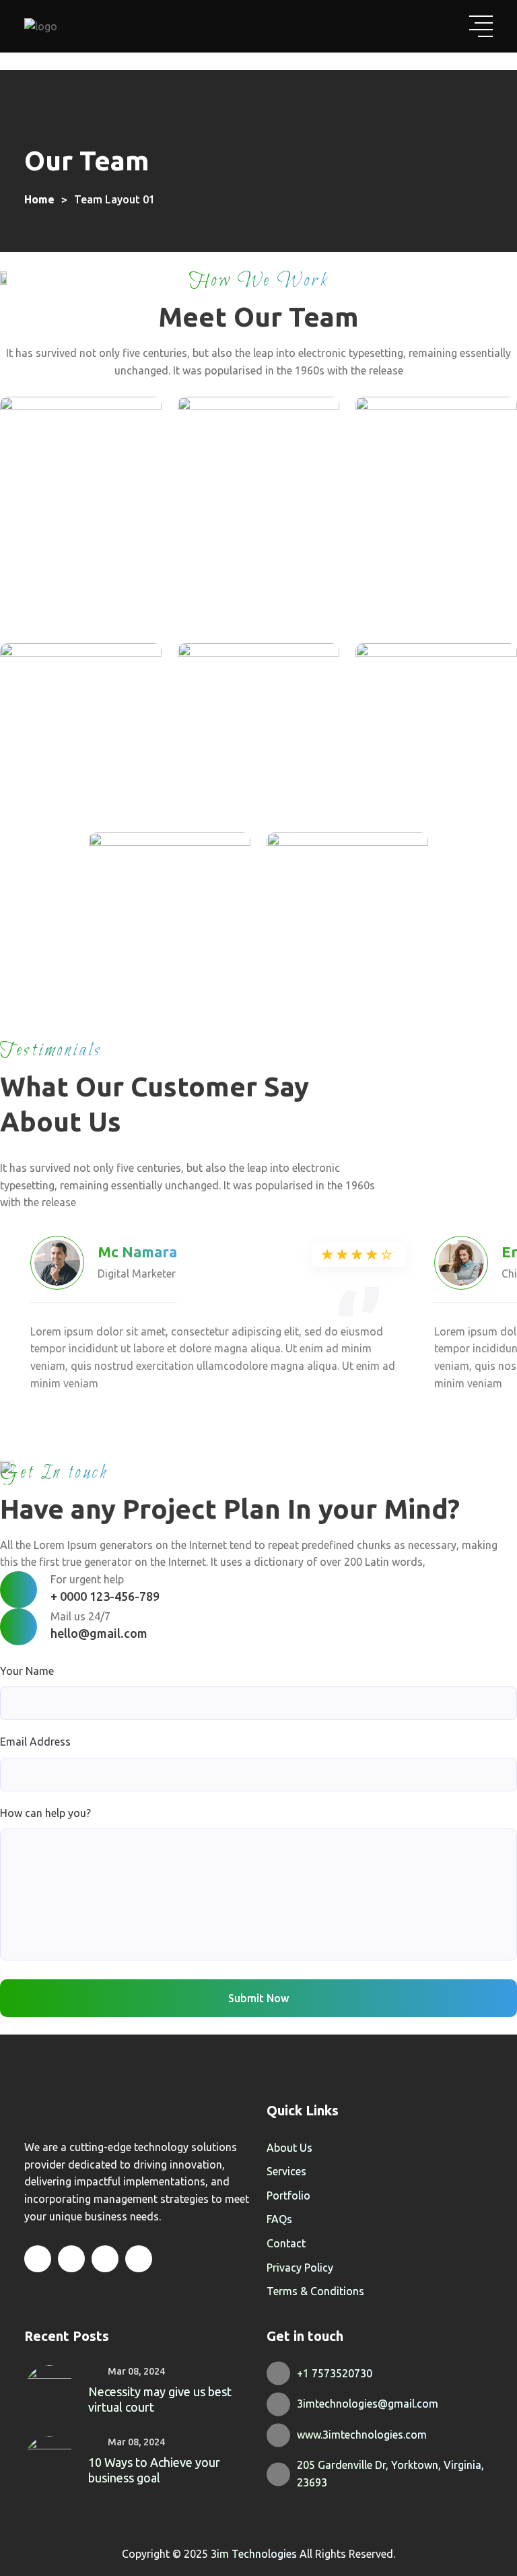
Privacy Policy (300, 2268)
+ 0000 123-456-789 (105, 1596)
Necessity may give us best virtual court (160, 2399)
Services (286, 2171)
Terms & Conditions (315, 2291)
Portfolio (288, 2195)
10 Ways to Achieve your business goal (154, 2470)
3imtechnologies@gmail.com (368, 2404)
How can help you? (45, 1813)
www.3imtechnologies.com (362, 2435)
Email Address (35, 1742)
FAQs (279, 2219)
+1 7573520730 (336, 2373)
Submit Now (258, 1998)
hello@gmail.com (99, 1633)
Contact (286, 2243)
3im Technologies (255, 2554)
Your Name (27, 1671)
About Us (289, 2148)
